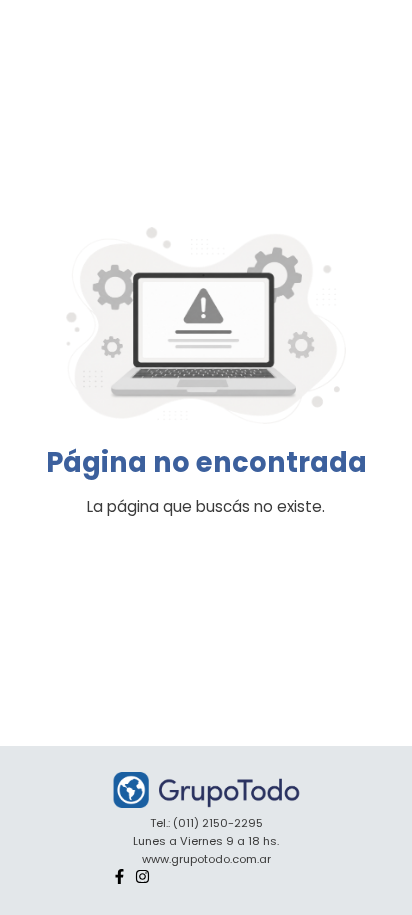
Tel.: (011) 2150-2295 (206, 823)
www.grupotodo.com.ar (206, 859)
